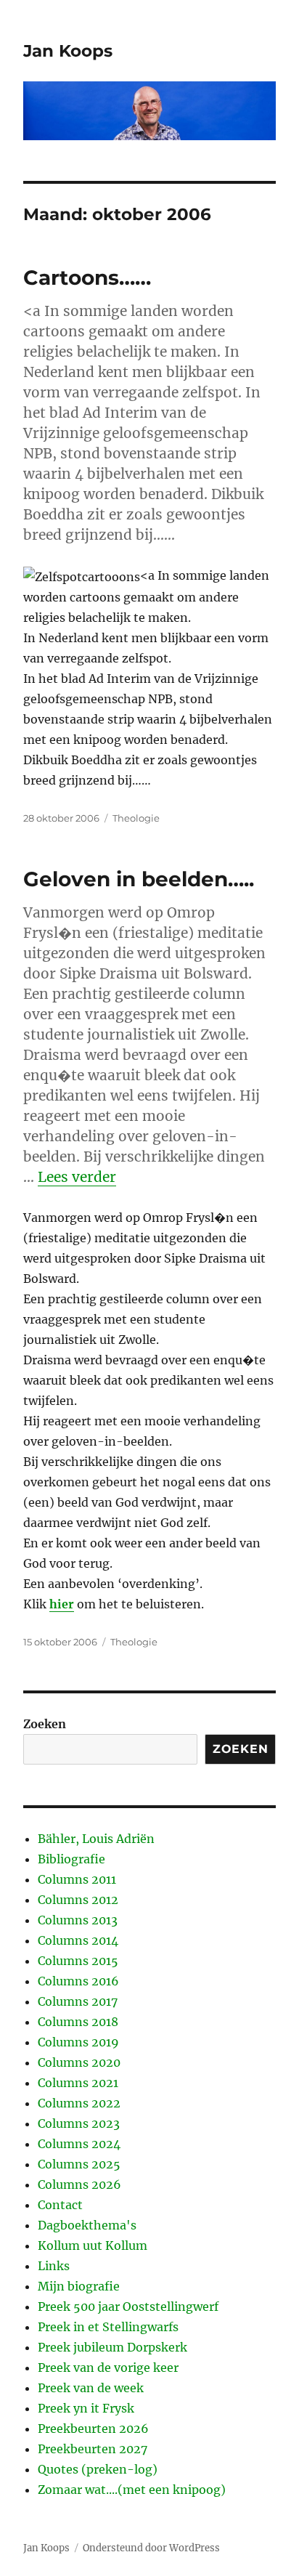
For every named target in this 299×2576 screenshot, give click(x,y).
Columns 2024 (79, 2144)
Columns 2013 (78, 1920)
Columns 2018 (78, 2022)
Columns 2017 (78, 2001)
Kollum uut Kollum (93, 2245)
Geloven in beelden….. (139, 879)
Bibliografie (71, 1859)
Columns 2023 (79, 2123)
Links (54, 2266)
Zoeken (45, 1724)
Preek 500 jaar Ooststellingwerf (128, 2306)
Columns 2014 (78, 1940)
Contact (60, 2205)
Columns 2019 (78, 2042)
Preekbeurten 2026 (93, 2429)
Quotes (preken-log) (98, 2469)
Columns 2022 (79, 2103)
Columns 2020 (79, 2062)
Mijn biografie (79, 2286)
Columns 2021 (78, 2083)
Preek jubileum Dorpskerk (112, 2347)
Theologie (136, 818)
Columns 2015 (78, 1961)
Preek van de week (91, 2388)
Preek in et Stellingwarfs (108, 2327)
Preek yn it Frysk (86, 2408)
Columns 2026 (79, 2184)
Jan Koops (68, 51)
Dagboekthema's (87, 2225)
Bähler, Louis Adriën (96, 1839)
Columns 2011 (77, 1879)
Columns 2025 (79, 2164)
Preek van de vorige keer (108, 2368)
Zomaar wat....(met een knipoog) (132, 2490)
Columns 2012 (78, 1900)
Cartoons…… (87, 278)
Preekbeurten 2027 (93, 2449)
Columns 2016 (78, 1981)
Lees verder (77, 1177)
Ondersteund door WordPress (151, 2548)
